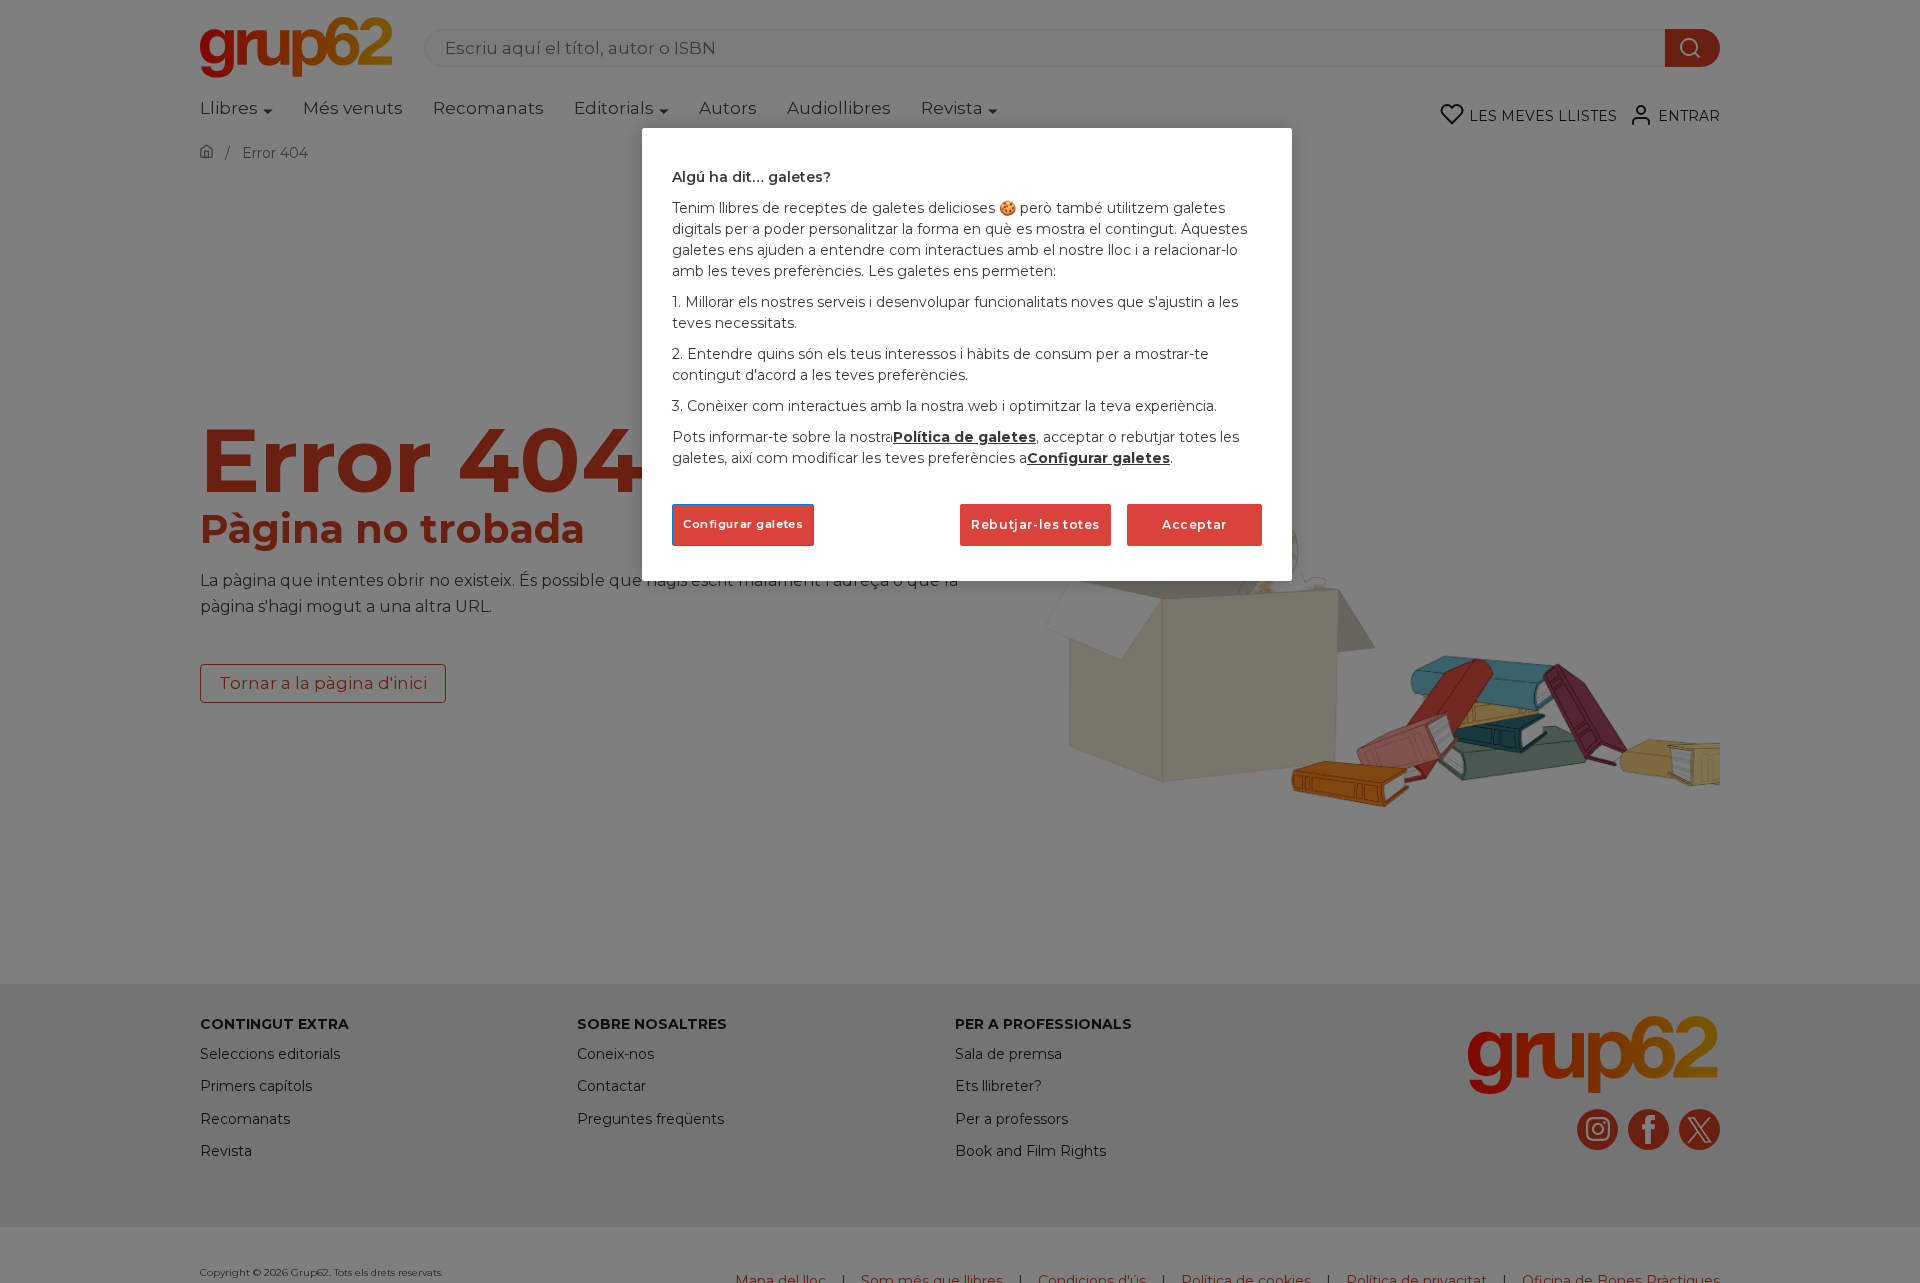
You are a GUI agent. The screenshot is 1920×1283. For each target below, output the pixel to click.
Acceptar (1194, 524)
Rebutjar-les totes (1035, 524)
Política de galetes (964, 437)
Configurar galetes (743, 524)
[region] (967, 354)
